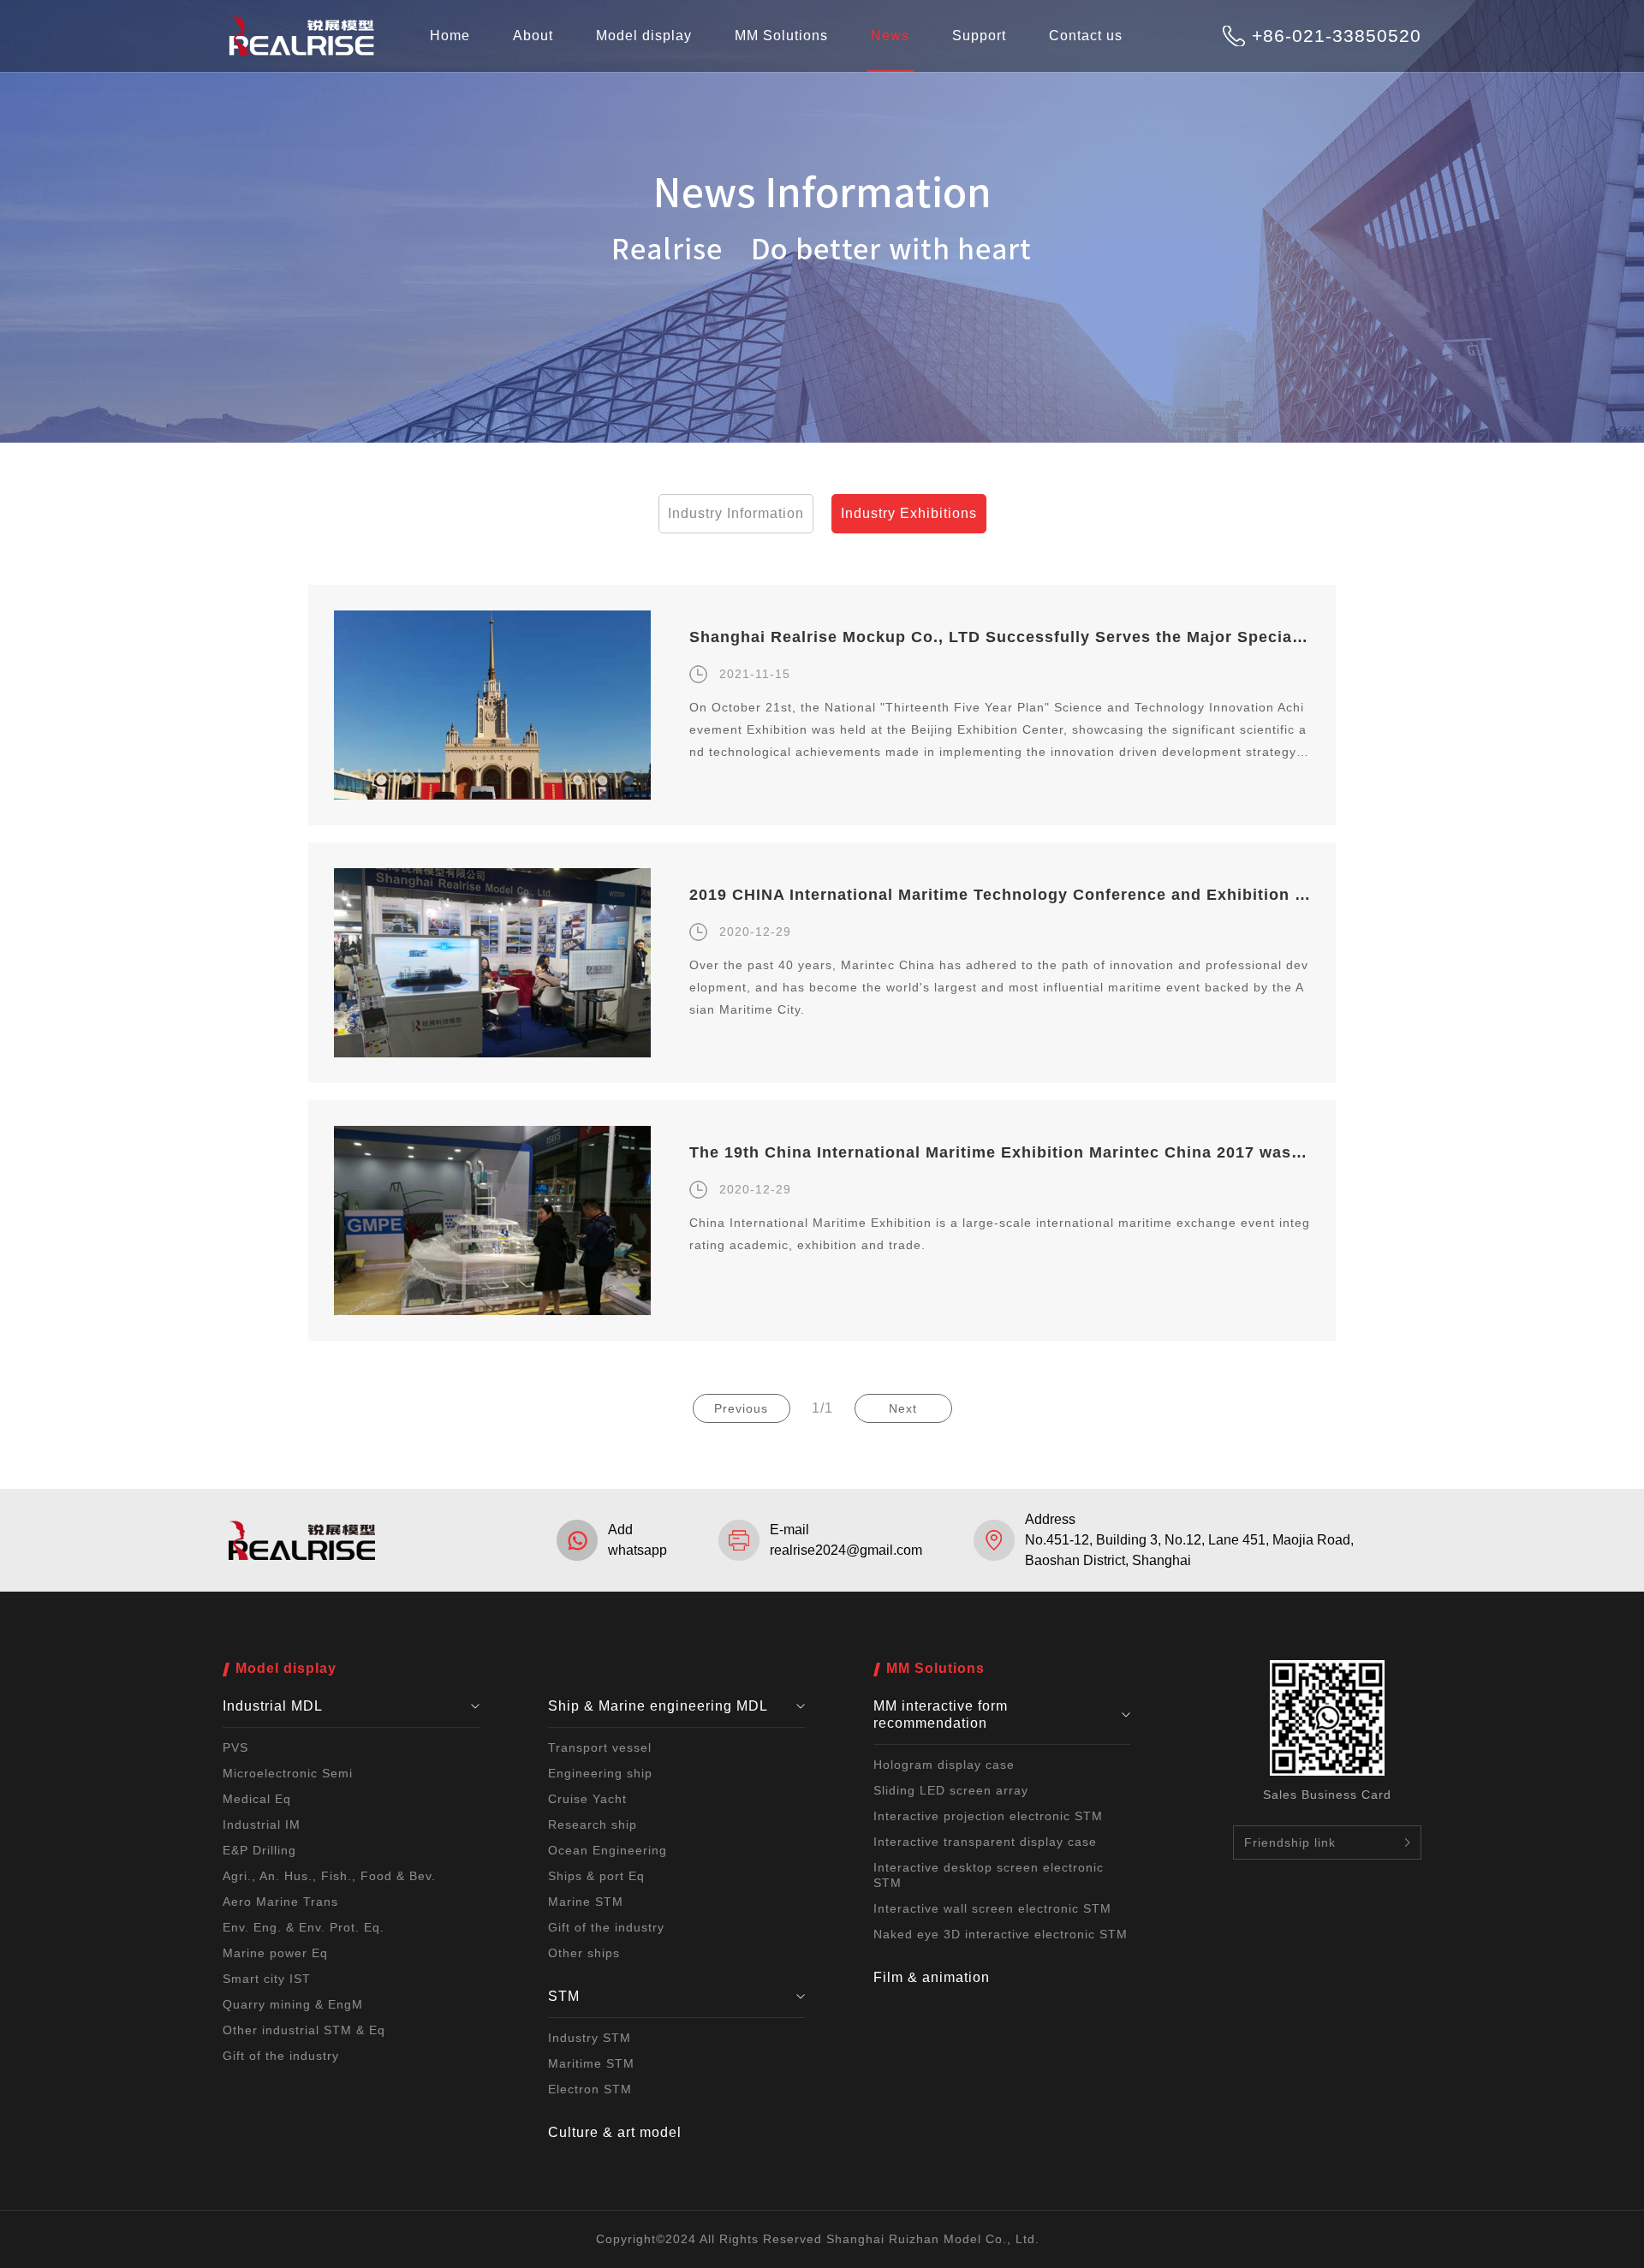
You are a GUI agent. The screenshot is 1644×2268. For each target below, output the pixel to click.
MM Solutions (781, 36)
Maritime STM (591, 2063)
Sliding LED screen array (951, 1790)
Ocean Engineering (608, 1850)
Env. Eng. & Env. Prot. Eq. (304, 1927)
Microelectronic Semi (288, 1773)
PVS (235, 1747)
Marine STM (586, 1902)
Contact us (1086, 36)
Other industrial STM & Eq (304, 2030)
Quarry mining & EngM (293, 2004)
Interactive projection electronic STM (988, 1816)
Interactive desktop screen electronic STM (989, 1875)
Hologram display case (944, 1765)
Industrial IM (262, 1825)
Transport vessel (600, 1747)
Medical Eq (257, 1799)
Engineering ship (600, 1773)
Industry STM (590, 2038)
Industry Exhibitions (909, 513)
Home (450, 36)
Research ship (593, 1825)
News (890, 36)
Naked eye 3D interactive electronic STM (1001, 1934)
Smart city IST (267, 1979)
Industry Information (736, 513)
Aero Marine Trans (280, 1902)
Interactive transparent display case (985, 1842)
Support (979, 36)
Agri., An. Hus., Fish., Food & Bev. (329, 1876)
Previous (741, 1408)
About (533, 36)
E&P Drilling (259, 1850)
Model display (644, 36)
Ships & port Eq (596, 1876)
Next (903, 1408)
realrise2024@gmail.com (846, 1550)
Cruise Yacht (587, 1799)
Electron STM (590, 2089)
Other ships (584, 1953)
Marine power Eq (275, 1953)
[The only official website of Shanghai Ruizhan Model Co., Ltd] (301, 53)
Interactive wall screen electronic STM (992, 1908)
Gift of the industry (281, 2056)
